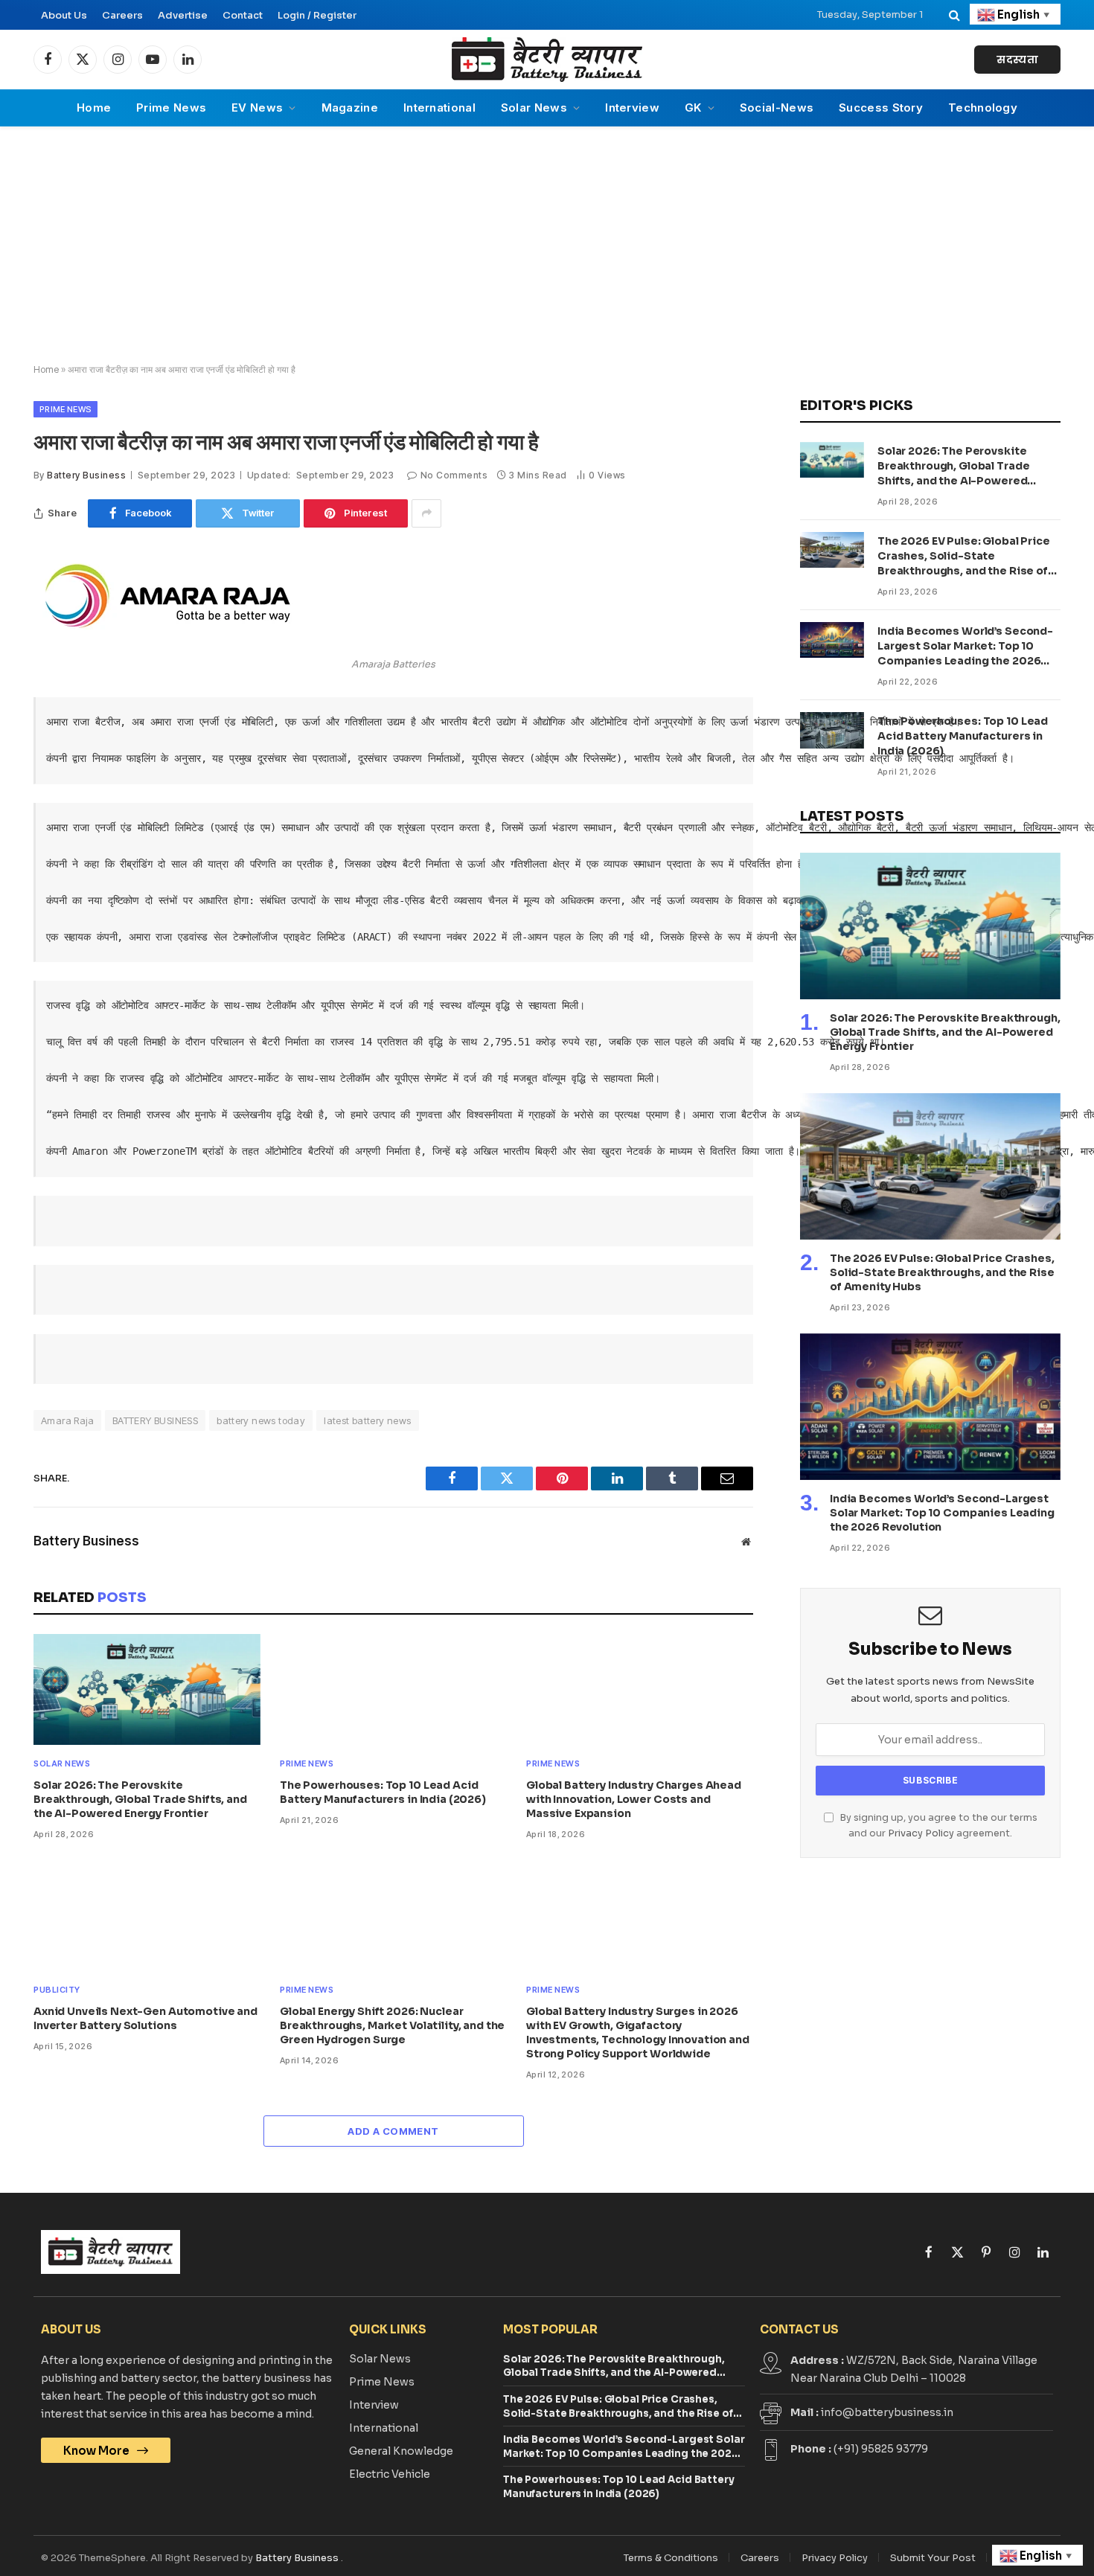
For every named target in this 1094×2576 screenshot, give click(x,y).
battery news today (261, 1420)
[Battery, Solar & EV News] (547, 60)
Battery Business (86, 475)
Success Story (881, 108)
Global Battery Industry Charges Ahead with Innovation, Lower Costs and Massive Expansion (634, 1799)
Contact (243, 15)
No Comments (454, 475)
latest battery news (367, 1420)
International (439, 108)
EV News (257, 108)
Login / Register (317, 15)
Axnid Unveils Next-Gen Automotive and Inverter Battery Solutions (145, 2018)
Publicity (57, 1990)
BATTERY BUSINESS (155, 1420)
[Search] (954, 15)
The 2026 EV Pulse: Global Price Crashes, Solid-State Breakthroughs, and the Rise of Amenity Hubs (964, 556)
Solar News (534, 108)
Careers (122, 15)
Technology (983, 108)
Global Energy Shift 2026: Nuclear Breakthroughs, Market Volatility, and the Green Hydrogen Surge (392, 2025)
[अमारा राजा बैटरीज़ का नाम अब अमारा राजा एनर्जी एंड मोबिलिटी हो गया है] (167, 641)
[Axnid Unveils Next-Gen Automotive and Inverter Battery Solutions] (147, 1916)
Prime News (171, 108)
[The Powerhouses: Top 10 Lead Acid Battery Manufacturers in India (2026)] (393, 1689)
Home (94, 108)
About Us (64, 15)
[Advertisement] (547, 246)
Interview (632, 108)
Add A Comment (393, 2131)
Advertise (183, 15)
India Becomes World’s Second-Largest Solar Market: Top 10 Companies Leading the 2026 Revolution (965, 646)
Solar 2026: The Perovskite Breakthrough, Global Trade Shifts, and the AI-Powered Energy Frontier (140, 1799)
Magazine (350, 108)
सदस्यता (1017, 60)
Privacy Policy (921, 1833)
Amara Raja (67, 1420)
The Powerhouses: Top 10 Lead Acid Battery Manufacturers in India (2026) (383, 1792)
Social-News (777, 108)
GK (693, 108)
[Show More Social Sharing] (426, 513)
